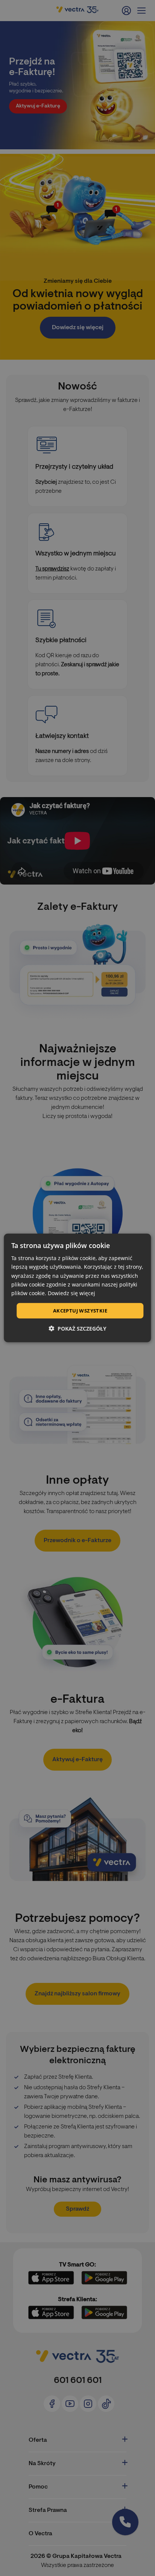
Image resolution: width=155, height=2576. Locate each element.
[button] (77, 1329)
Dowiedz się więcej (71, 1293)
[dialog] (77, 1288)
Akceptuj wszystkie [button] (80, 1311)
